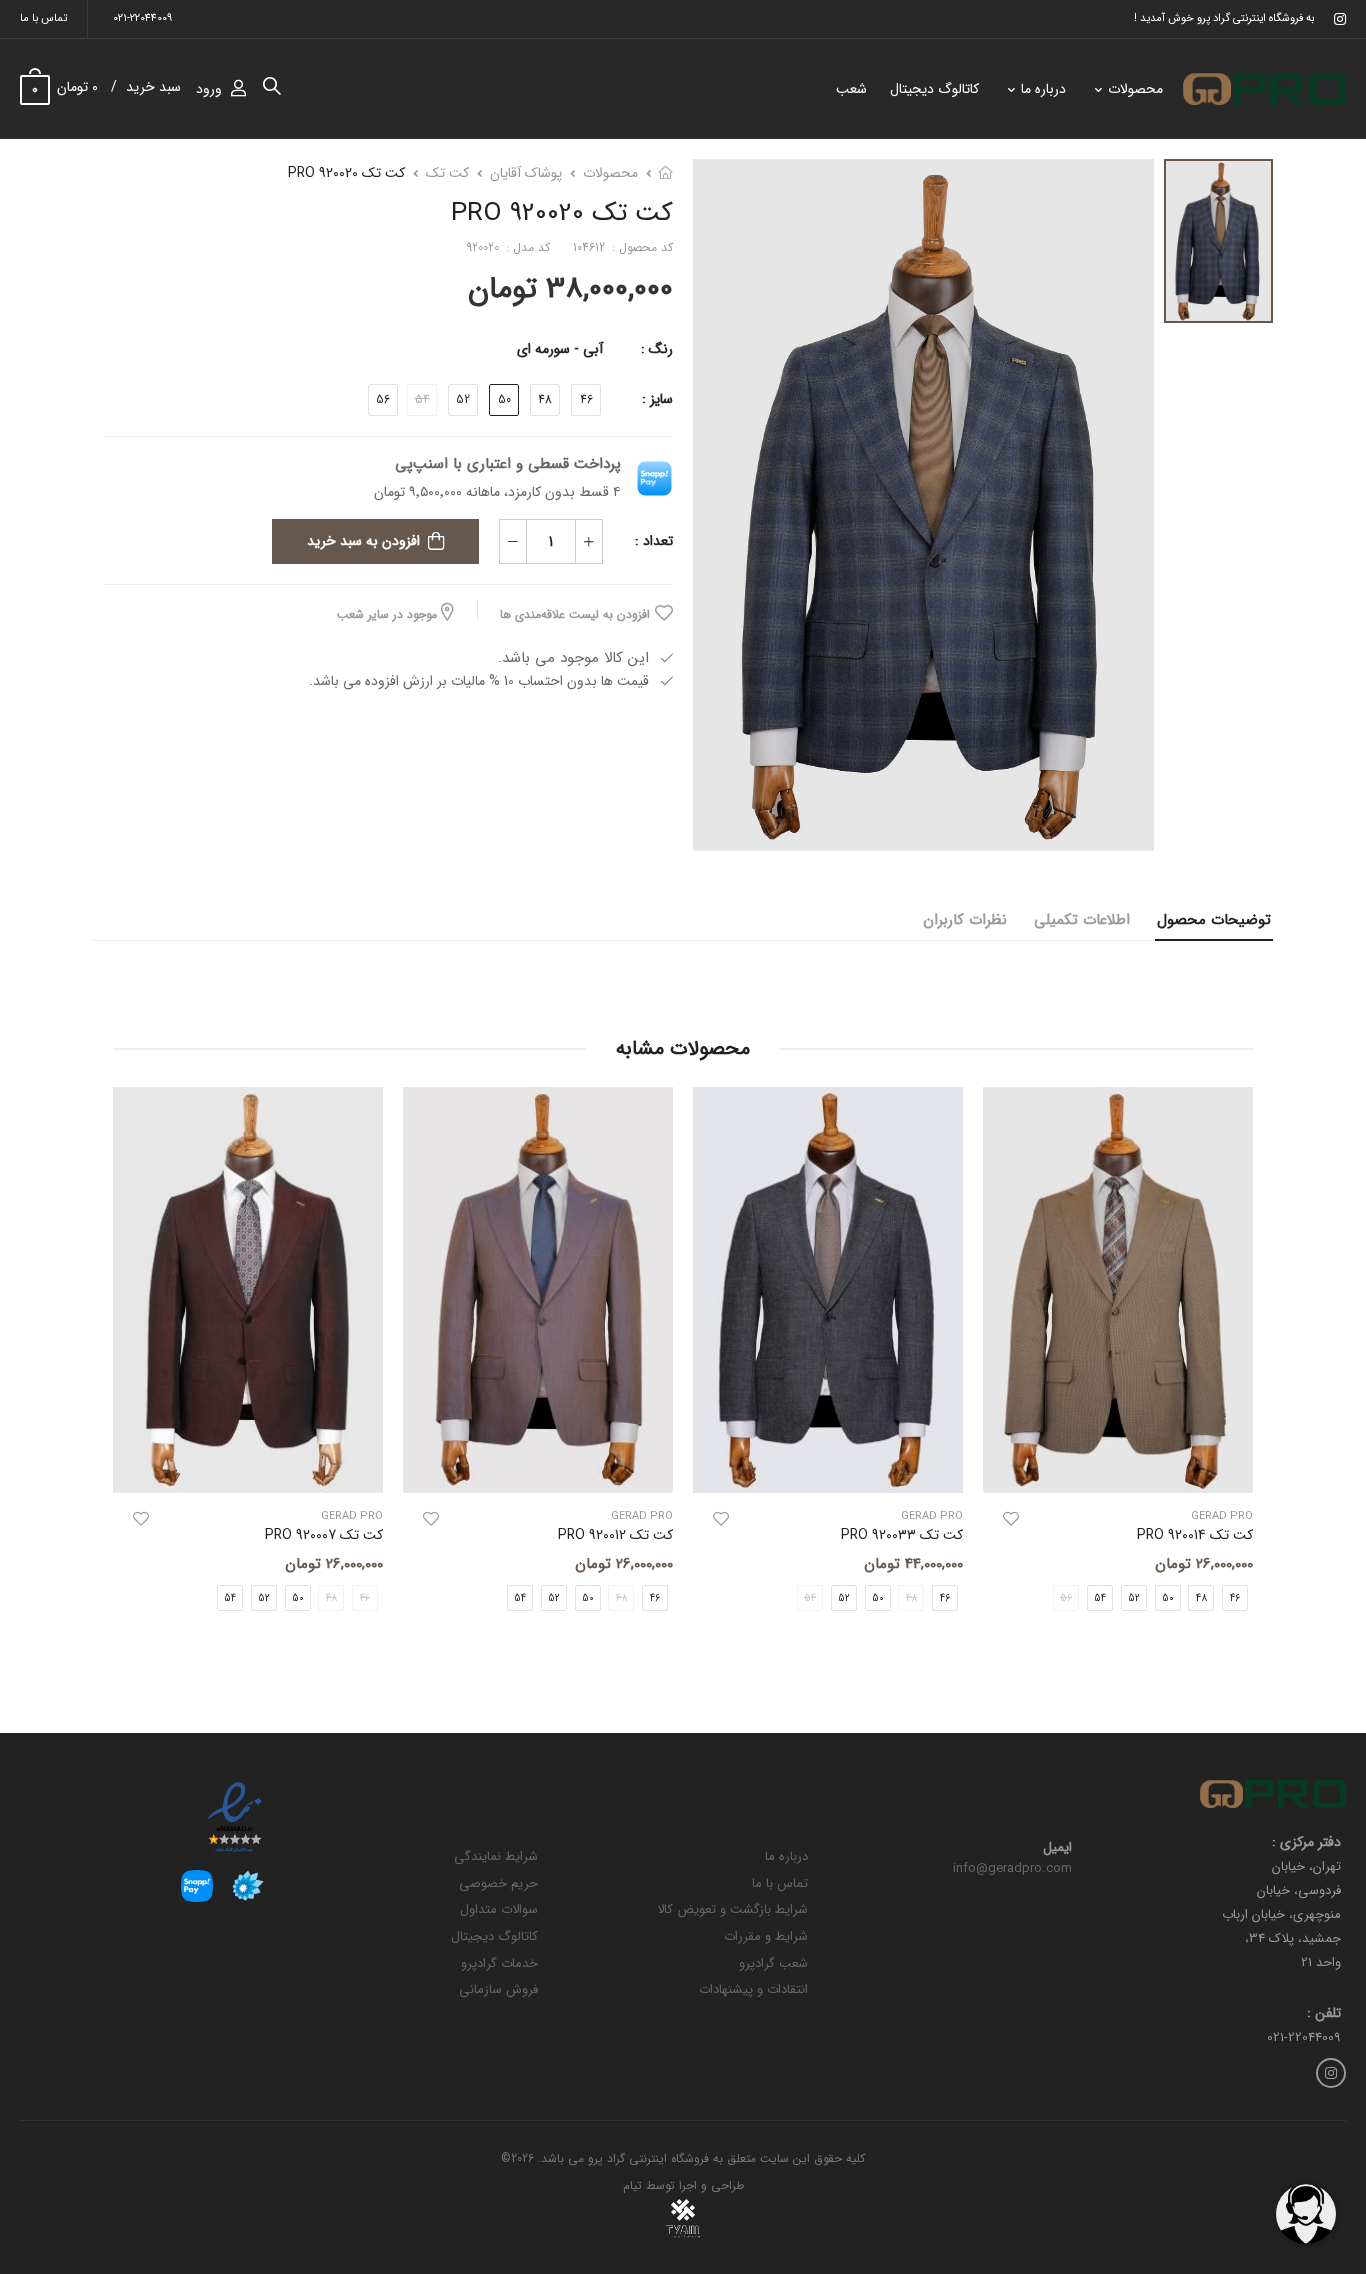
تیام (632, 2185)
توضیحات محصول (1214, 920)
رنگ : (657, 349)
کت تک (447, 173)
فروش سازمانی (498, 1989)
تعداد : (654, 541)
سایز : (657, 399)
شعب (851, 89)
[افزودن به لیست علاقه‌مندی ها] (1011, 1519)
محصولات (1135, 89)
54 (1100, 1597)
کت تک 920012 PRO (615, 1535)
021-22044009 (142, 18)
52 (463, 399)
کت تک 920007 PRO (324, 1535)
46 (586, 399)
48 (545, 399)
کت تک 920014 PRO (1195, 1535)
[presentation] (1238, 1365)
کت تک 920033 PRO (902, 1535)
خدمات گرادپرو (499, 1963)
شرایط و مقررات (766, 1936)
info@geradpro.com (1012, 1868)
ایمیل (1057, 1848)
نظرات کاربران (965, 920)
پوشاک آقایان (526, 173)
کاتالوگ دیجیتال (934, 89)
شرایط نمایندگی (496, 1856)
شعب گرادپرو (773, 1963)
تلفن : (1324, 2013)
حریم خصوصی (498, 1883)
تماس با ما (43, 18)
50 (504, 399)
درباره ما (1043, 89)
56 (383, 399)
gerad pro (1222, 1516)
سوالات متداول (499, 1909)
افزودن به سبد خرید (363, 541)
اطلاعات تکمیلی (1082, 920)
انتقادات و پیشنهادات (753, 1989)
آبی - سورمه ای (560, 349)
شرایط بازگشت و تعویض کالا (732, 1909)
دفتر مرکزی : (1306, 1842)
